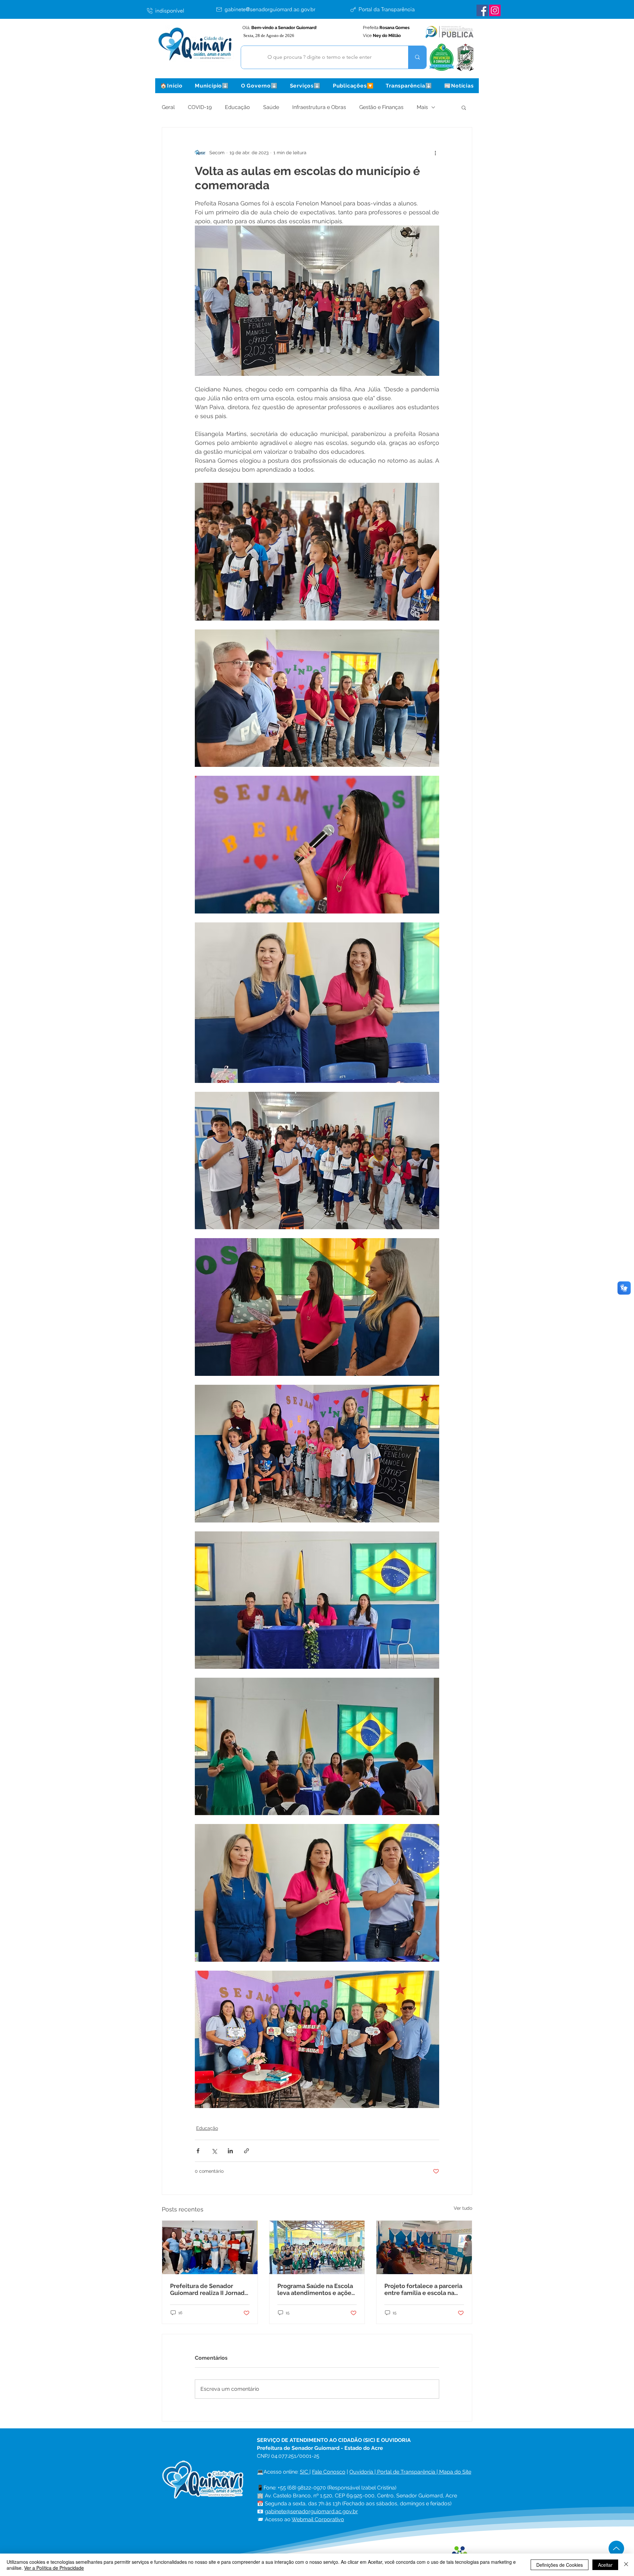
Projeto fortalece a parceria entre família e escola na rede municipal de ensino (423, 2289)
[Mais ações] (435, 153)
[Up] (616, 2548)
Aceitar (605, 2565)
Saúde (271, 107)
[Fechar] (626, 2565)
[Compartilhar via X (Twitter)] (214, 2151)
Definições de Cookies (560, 2565)
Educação (237, 107)
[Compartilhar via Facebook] (198, 2151)
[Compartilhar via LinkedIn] (230, 2151)
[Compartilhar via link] (247, 2151)
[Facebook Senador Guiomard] (482, 10)
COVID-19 (200, 107)
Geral (168, 107)
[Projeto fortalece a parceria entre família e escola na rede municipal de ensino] (424, 2247)
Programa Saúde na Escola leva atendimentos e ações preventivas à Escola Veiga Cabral (316, 2289)
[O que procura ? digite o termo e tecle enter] (417, 57)
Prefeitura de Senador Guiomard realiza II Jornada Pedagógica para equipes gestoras (209, 2289)
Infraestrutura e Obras (319, 107)
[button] (212, 86)
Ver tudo (463, 2208)
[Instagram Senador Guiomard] (495, 10)
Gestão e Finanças (381, 107)
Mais (422, 107)
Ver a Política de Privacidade (54, 2568)
